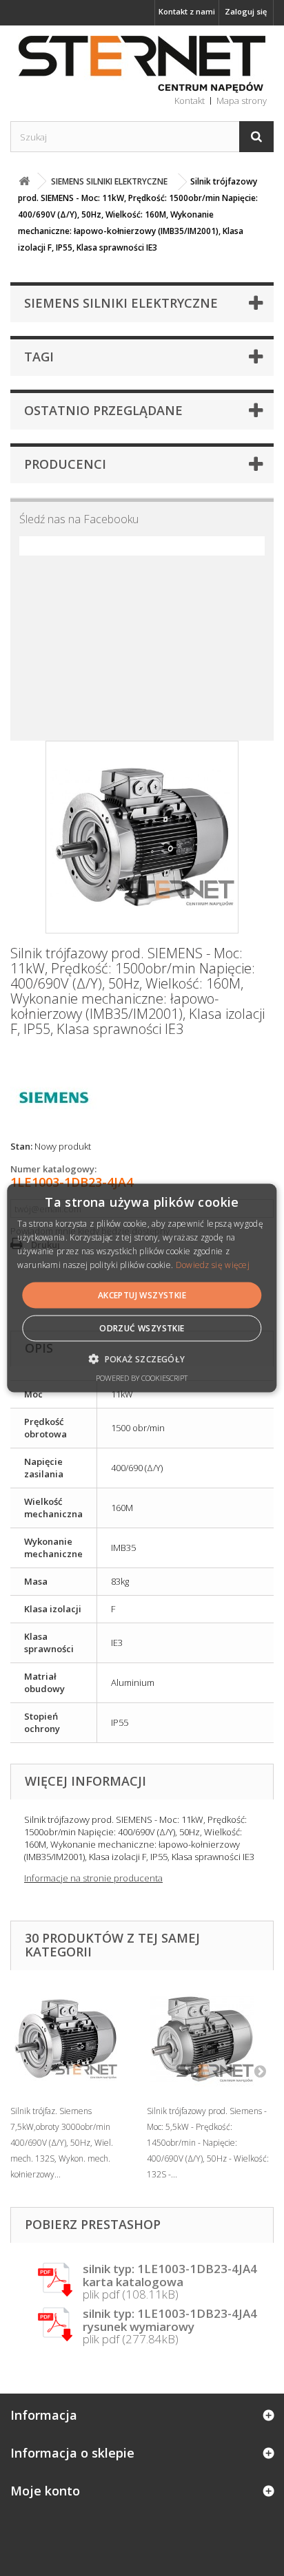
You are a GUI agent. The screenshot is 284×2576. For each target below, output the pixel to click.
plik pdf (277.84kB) (170, 2327)
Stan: (21, 1146)
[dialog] (142, 1288)
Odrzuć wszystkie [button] (142, 1328)
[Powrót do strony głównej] (24, 181)
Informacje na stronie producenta (93, 1878)
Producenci (65, 464)
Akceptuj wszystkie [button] (142, 1295)
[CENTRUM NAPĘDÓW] (142, 65)
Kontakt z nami (187, 11)
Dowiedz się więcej (213, 1264)
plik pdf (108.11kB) (170, 2282)
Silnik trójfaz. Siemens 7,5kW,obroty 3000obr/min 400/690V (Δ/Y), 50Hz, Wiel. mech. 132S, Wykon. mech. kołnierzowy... (62, 2143)
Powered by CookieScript (142, 1377)
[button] (142, 1358)
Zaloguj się (246, 11)
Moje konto (45, 2491)
